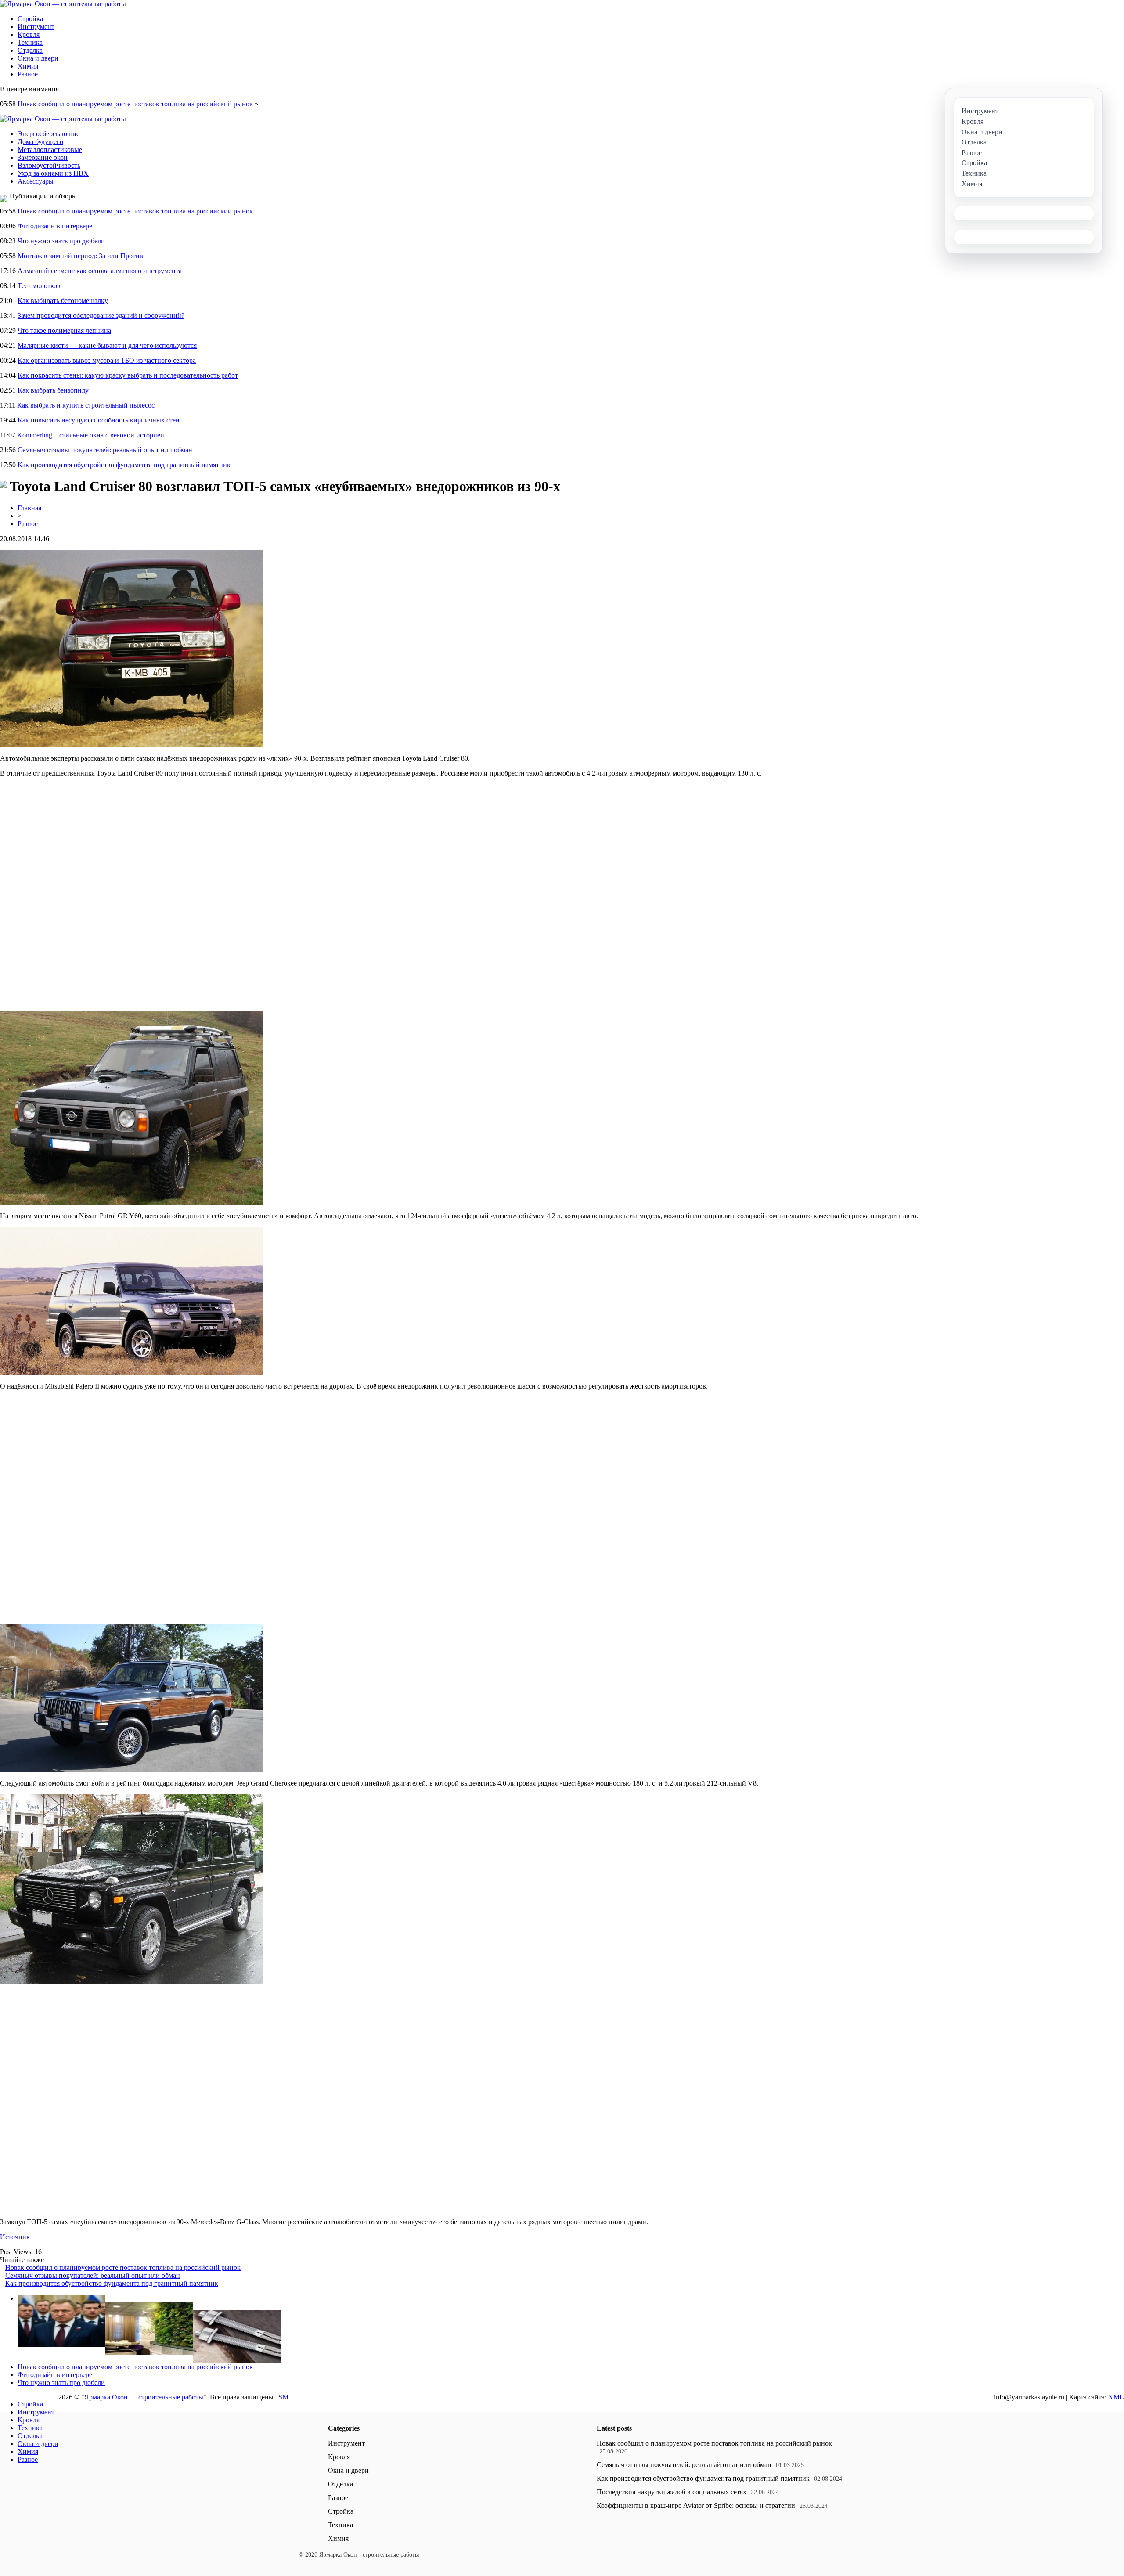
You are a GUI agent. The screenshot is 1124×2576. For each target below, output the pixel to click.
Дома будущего (40, 142)
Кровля (29, 34)
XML (1116, 2397)
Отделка (30, 50)
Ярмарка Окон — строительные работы (144, 2397)
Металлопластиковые (50, 150)
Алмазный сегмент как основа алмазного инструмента (100, 271)
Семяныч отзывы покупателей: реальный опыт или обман (105, 450)
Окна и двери (38, 58)
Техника (30, 42)
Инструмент (36, 27)
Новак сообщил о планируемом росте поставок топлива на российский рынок (135, 104)
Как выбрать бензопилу (53, 390)
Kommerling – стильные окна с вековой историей (91, 435)
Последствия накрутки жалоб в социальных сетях (672, 2492)
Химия (28, 66)
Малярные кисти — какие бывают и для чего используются (107, 345)
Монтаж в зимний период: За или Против (80, 256)
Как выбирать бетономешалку (63, 301)
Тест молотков (39, 286)
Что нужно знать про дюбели (61, 241)
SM (283, 2397)
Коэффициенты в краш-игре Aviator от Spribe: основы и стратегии (696, 2506)
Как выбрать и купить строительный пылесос (86, 405)
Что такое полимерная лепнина (64, 330)
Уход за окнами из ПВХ (53, 173)
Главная (29, 508)
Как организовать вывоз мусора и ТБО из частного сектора (107, 360)
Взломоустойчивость (49, 165)
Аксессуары (36, 181)
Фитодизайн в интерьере (55, 226)
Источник (15, 2237)
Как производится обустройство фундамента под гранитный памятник (124, 465)
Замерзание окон (43, 157)
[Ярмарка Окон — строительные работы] (63, 4)
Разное (28, 74)
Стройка (30, 19)
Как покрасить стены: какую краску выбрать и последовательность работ (128, 375)
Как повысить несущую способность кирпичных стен (99, 420)
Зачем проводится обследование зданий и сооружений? (101, 316)
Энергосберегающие (49, 134)
